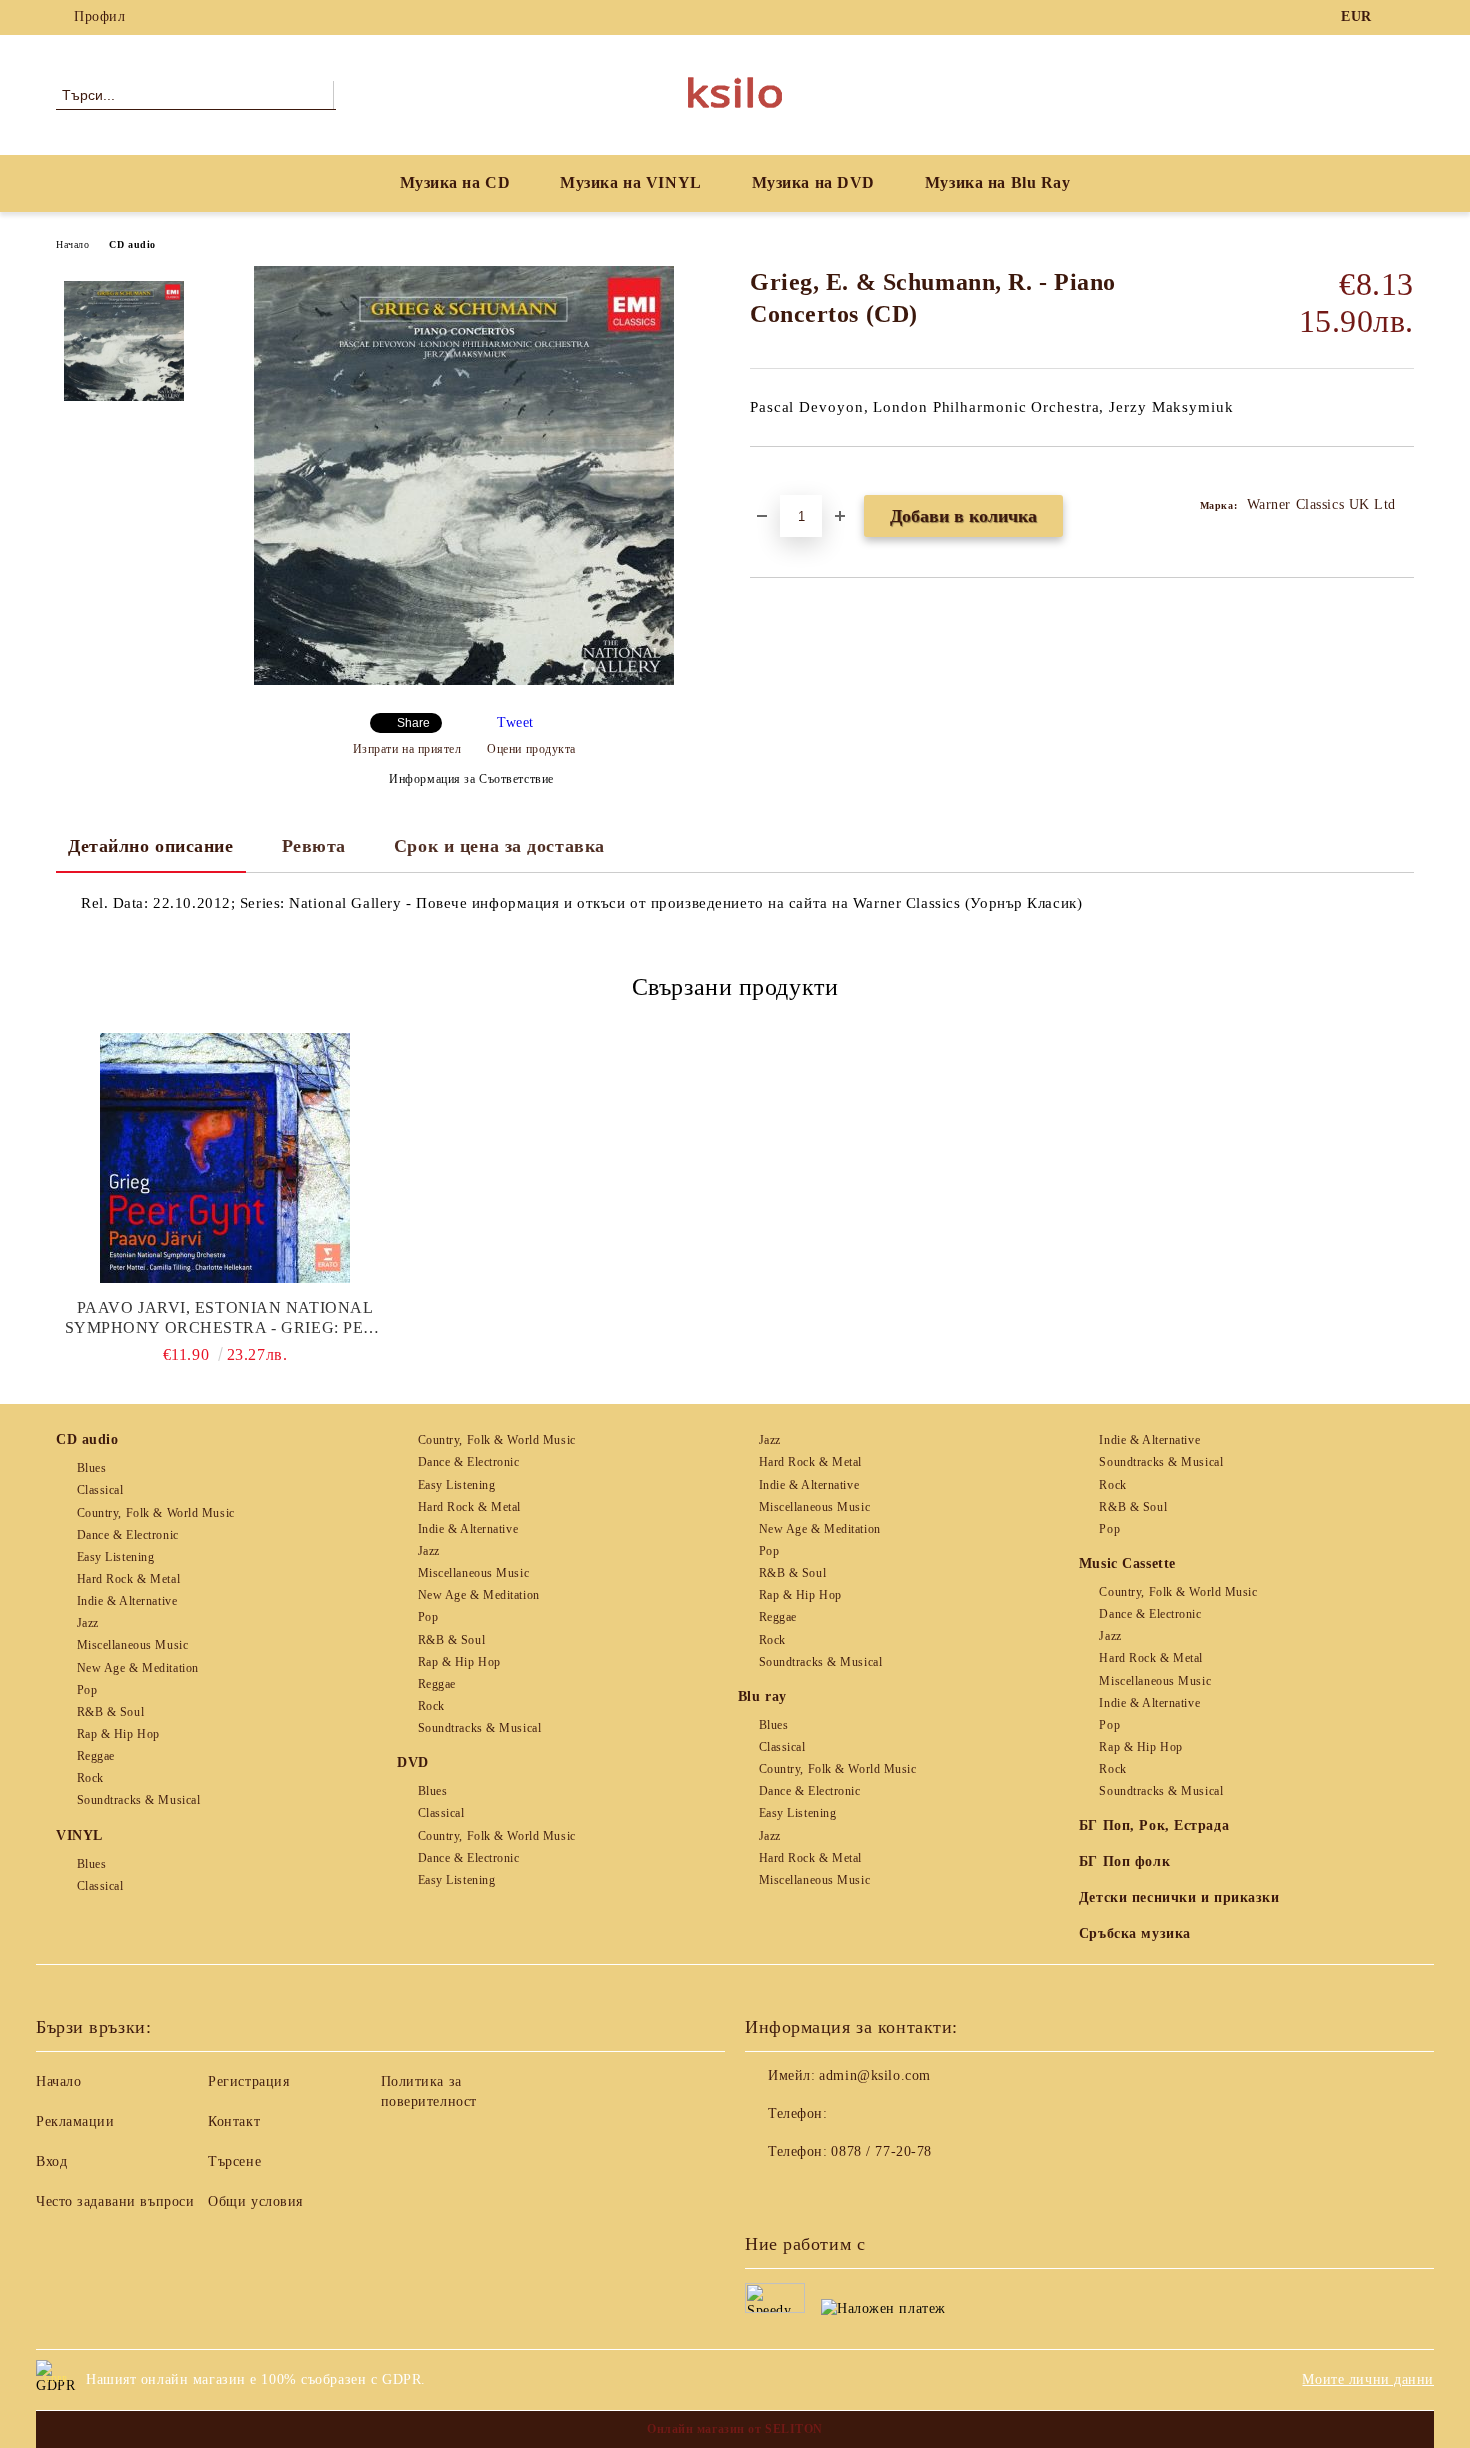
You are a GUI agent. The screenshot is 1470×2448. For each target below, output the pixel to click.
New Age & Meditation (138, 1668)
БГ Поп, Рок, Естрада (1154, 1825)
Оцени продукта (531, 749)
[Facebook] (1403, 17)
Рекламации (75, 2121)
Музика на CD (455, 182)
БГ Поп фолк (1124, 1861)
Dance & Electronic (128, 1535)
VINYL (79, 1835)
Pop (87, 1690)
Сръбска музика (1135, 1933)
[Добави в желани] (788, 481)
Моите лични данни (1368, 2379)
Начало (72, 244)
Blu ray (762, 1696)
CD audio (132, 244)
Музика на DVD (813, 182)
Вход (51, 2161)
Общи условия (255, 2201)
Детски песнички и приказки (1179, 1897)
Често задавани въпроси (115, 2201)
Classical (100, 1490)
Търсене (234, 2161)
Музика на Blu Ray (998, 182)
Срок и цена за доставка (499, 846)
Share (413, 723)
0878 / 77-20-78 (881, 2151)
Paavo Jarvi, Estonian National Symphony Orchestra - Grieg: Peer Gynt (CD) (225, 1318)
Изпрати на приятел (407, 749)
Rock (90, 1778)
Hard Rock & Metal (128, 1579)
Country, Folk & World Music (156, 1513)
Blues (91, 1468)
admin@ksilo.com (874, 2075)
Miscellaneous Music (132, 1645)
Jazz (88, 1623)
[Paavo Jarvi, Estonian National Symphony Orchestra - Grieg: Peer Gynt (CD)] (225, 1158)
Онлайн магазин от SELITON (735, 2429)
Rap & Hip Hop (118, 1734)
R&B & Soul (110, 1712)
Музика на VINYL (630, 182)
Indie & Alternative (127, 1601)
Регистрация (248, 2081)
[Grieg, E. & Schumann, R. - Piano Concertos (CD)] (464, 680)
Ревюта (314, 846)
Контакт (234, 2121)
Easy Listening (115, 1557)
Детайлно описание (151, 846)
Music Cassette (1127, 1563)
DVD (413, 1762)
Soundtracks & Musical (138, 1800)
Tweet (515, 722)
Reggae (96, 1756)
